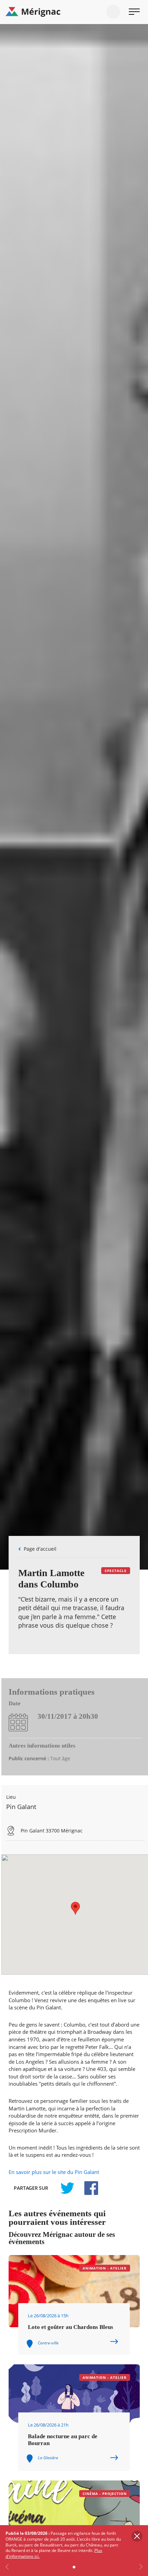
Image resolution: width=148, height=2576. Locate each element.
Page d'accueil (40, 1549)
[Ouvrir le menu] (134, 12)
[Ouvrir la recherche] (113, 12)
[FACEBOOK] (87, 2188)
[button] (75, 1908)
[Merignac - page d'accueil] (74, 12)
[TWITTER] (67, 2188)
